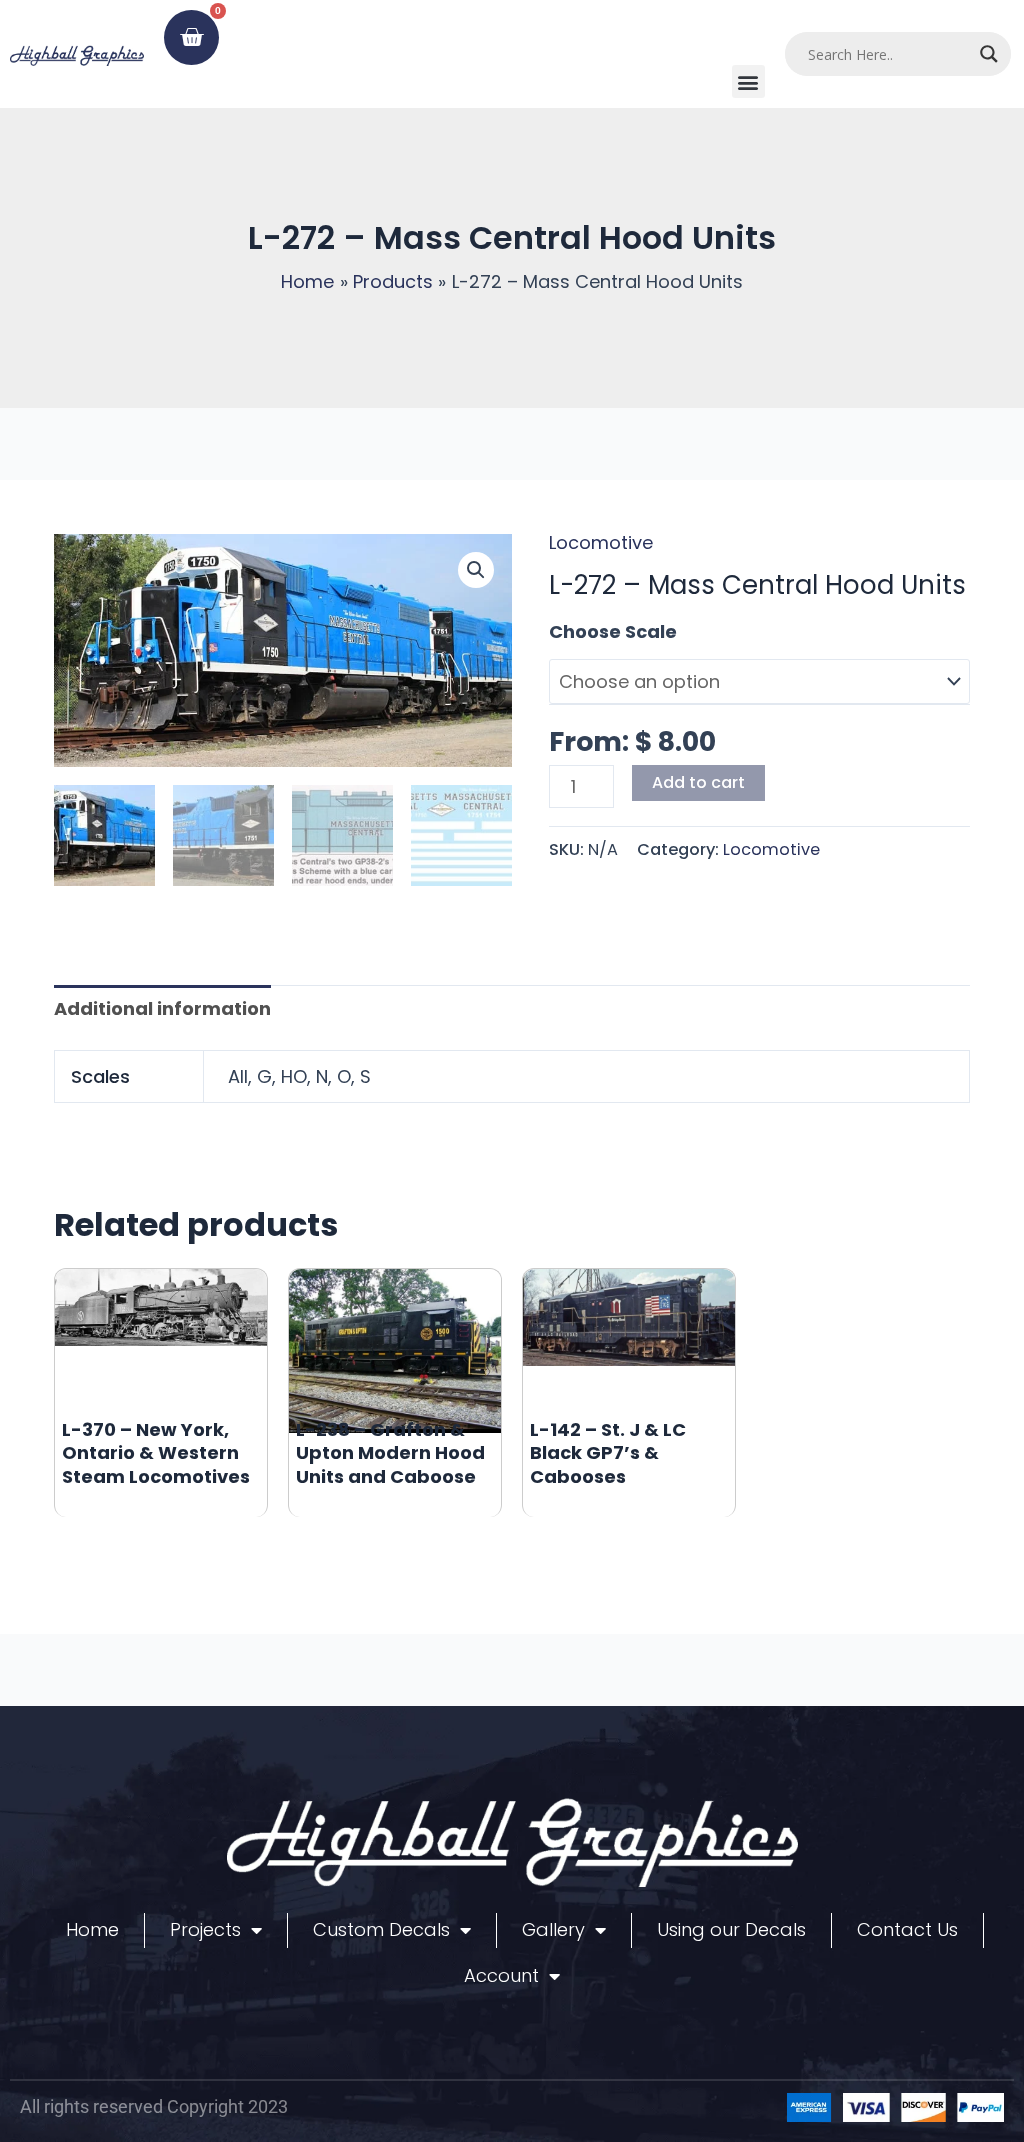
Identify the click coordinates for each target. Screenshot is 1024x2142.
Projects (205, 1929)
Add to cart (698, 782)
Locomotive (601, 542)
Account (501, 1975)
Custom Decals (381, 1929)
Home (92, 1929)
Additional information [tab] (162, 1008)
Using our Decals (731, 1929)
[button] (748, 81)
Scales (580, 631)
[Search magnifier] (989, 54)
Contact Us (907, 1929)
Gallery (553, 1929)
